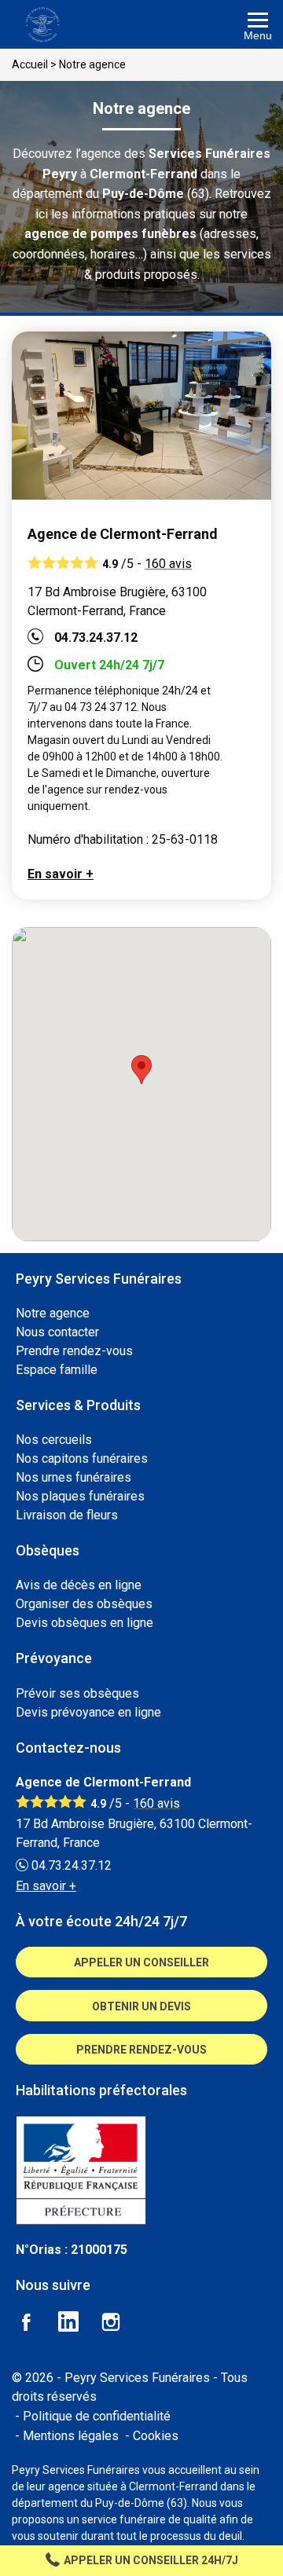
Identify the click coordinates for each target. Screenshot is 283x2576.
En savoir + (61, 874)
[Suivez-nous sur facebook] (35, 2324)
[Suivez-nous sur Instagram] (120, 2324)
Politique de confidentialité (97, 2416)
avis (168, 564)
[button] (141, 1070)
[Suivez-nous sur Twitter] (78, 2324)
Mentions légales (71, 2436)
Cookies (156, 2436)
